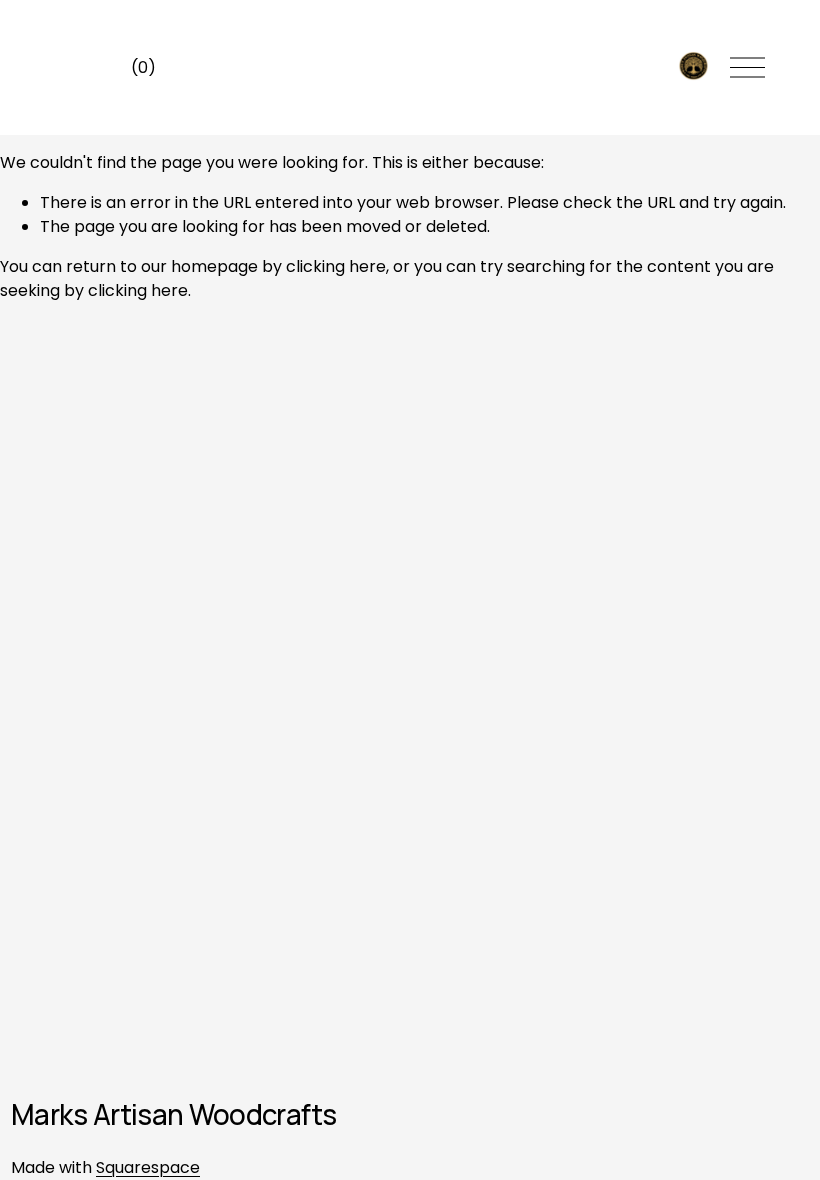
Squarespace (148, 1167)
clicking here (336, 266)
